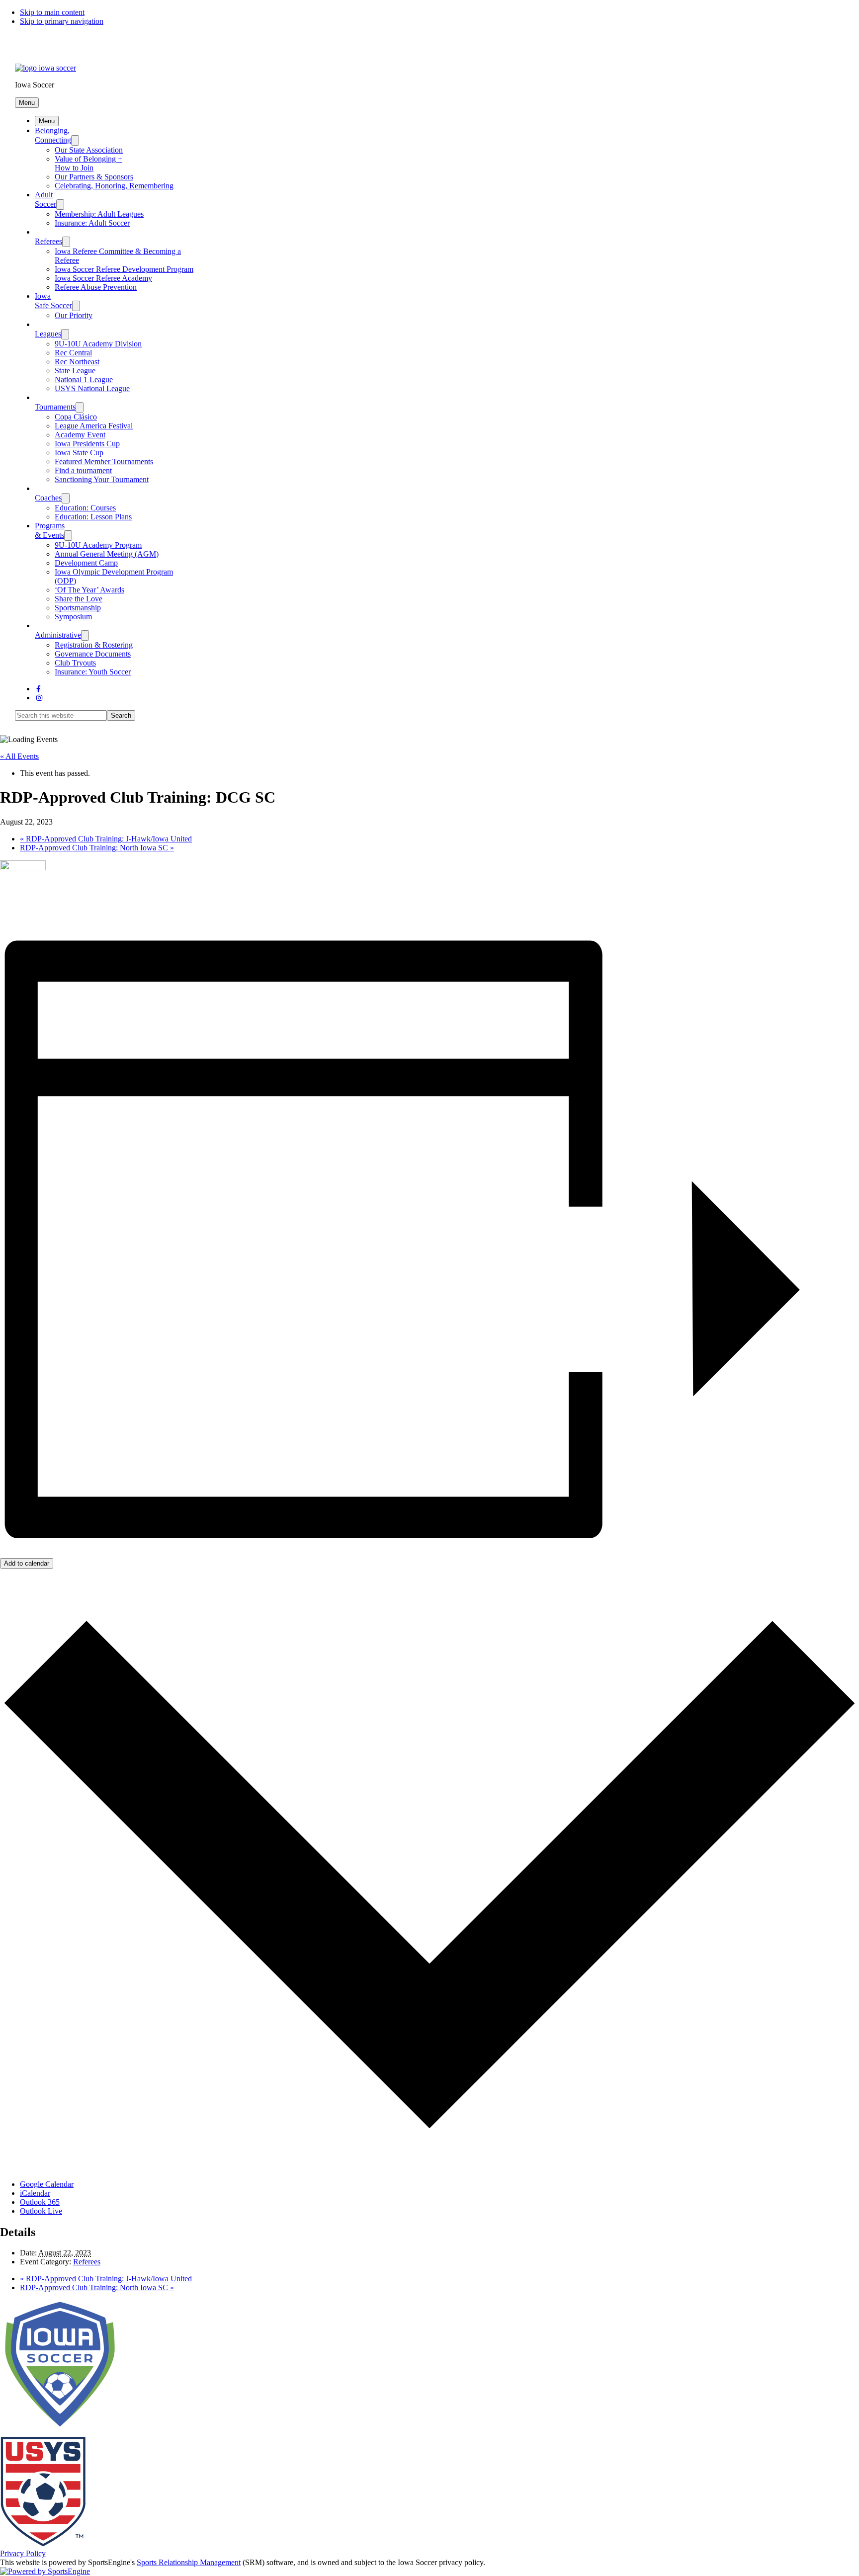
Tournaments (55, 407)
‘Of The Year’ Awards (89, 590)
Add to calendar (27, 1563)
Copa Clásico (76, 417)
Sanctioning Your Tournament (102, 479)
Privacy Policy (23, 2553)
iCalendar (35, 2193)
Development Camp (86, 563)
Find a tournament (83, 470)
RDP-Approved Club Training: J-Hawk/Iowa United (106, 839)
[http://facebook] (39, 689)
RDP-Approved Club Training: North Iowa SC (97, 848)
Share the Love (79, 599)
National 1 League (84, 379)
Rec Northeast (77, 362)
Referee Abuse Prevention (96, 287)
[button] (27, 103)
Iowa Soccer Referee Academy (103, 278)
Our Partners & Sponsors (94, 177)
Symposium (73, 617)
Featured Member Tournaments (104, 461)
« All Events (19, 756)
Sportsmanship (78, 608)
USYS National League (92, 388)
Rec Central (73, 353)
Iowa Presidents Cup (87, 444)
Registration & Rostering (94, 645)
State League (75, 371)
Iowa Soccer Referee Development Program (124, 269)
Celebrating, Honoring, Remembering (114, 186)
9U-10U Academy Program (98, 545)
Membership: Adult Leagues (99, 214)
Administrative (58, 635)
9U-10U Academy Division (98, 344)
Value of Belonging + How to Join (88, 163)
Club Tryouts (75, 663)
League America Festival (94, 426)
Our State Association (89, 150)
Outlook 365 (40, 2202)
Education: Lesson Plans (93, 517)
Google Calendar (47, 2184)
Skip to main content (52, 12)
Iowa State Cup (79, 453)
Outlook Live (41, 2211)
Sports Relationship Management (189, 2562)
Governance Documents (93, 654)
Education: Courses (85, 508)
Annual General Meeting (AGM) (107, 554)
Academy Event (80, 435)
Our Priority (74, 315)
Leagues (48, 334)
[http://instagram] (39, 698)
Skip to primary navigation (62, 21)
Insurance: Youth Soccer (93, 672)
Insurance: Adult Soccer (92, 223)
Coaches (48, 498)
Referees (48, 241)
